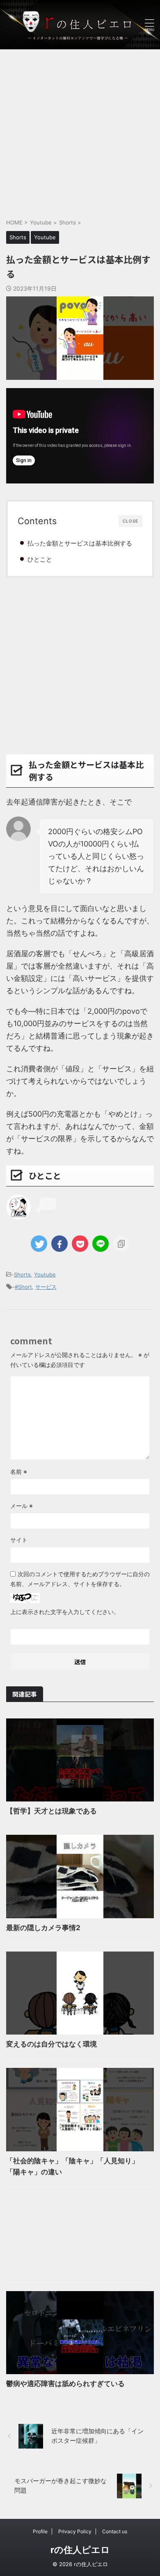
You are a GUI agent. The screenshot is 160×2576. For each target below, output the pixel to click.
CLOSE (130, 521)
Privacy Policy (75, 2531)
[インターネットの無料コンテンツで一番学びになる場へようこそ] (80, 25)
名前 (19, 1472)
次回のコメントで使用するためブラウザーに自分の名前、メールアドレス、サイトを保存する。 (80, 1579)
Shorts (22, 1274)
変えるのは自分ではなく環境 (51, 2044)
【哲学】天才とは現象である (51, 1811)
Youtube (45, 1274)
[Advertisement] (80, 129)
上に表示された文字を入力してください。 (65, 1612)
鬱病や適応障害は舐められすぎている (65, 2384)
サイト (19, 1540)
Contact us (115, 2531)
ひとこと (40, 559)
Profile (40, 2531)
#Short (23, 1287)
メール (22, 1506)
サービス (46, 1287)
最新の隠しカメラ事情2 (43, 1928)
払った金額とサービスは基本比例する (80, 543)
